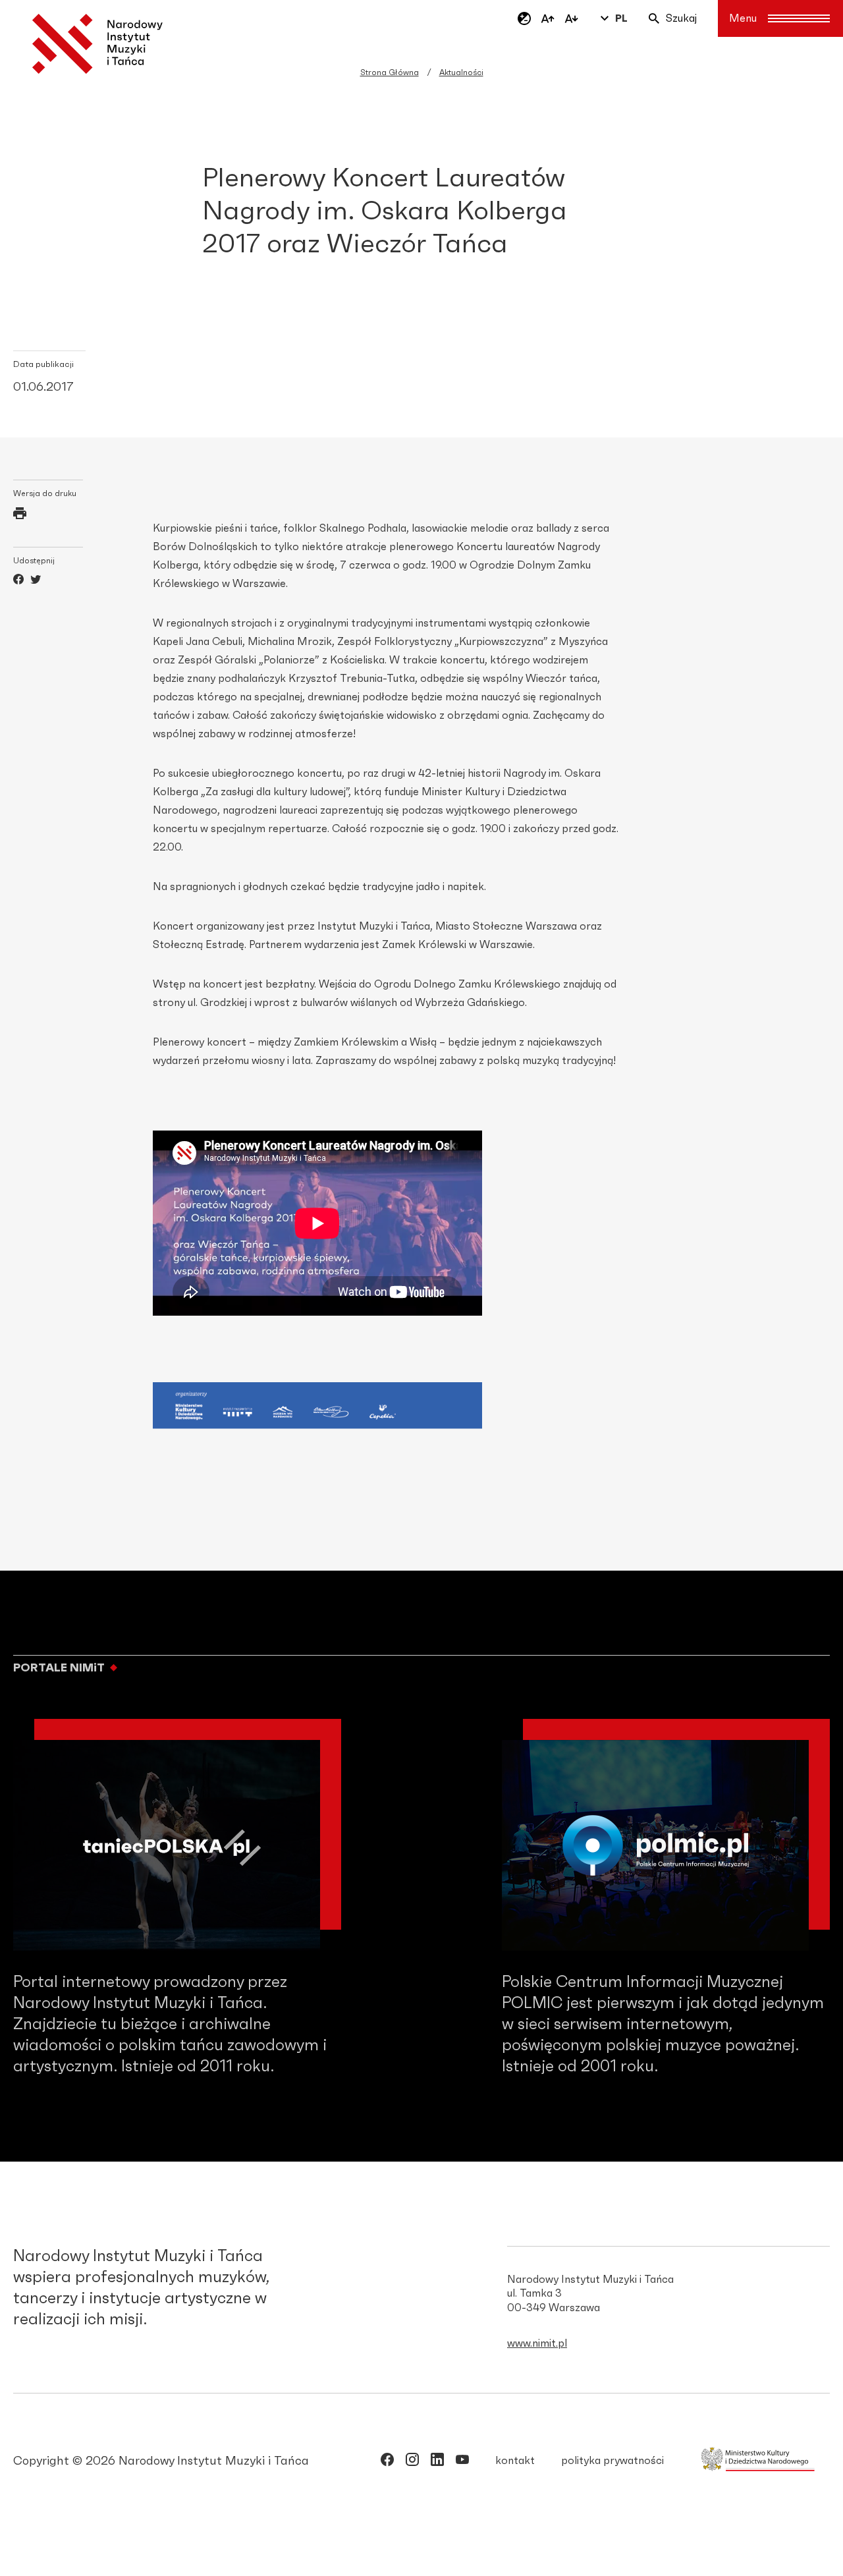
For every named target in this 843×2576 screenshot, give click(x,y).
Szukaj (681, 18)
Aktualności (461, 72)
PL (621, 18)
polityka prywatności (612, 2461)
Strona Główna (390, 72)
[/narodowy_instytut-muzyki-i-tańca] (437, 2462)
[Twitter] (36, 581)
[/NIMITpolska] (387, 2462)
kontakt (515, 2461)
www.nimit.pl (537, 2343)
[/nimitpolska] (412, 2462)
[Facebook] (18, 581)
